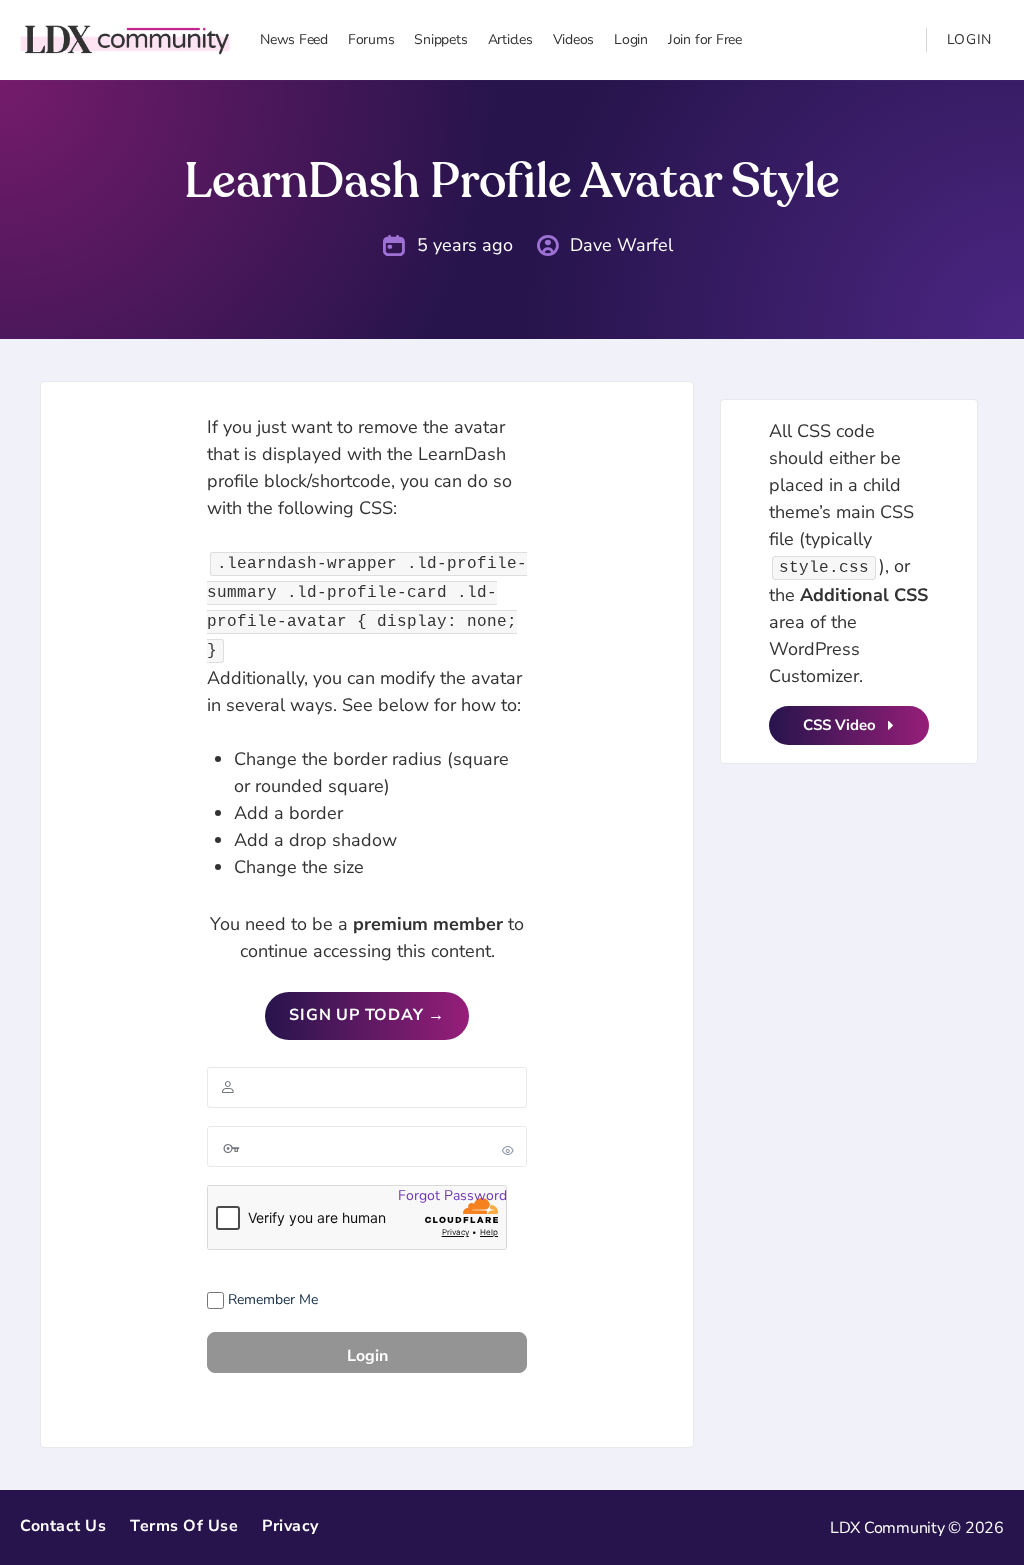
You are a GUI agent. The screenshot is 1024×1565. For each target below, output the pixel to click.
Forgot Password (452, 1195)
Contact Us (63, 1526)
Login (970, 39)
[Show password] (508, 1150)
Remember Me (271, 1299)
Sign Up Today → (367, 1015)
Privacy (290, 1526)
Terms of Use (184, 1526)
